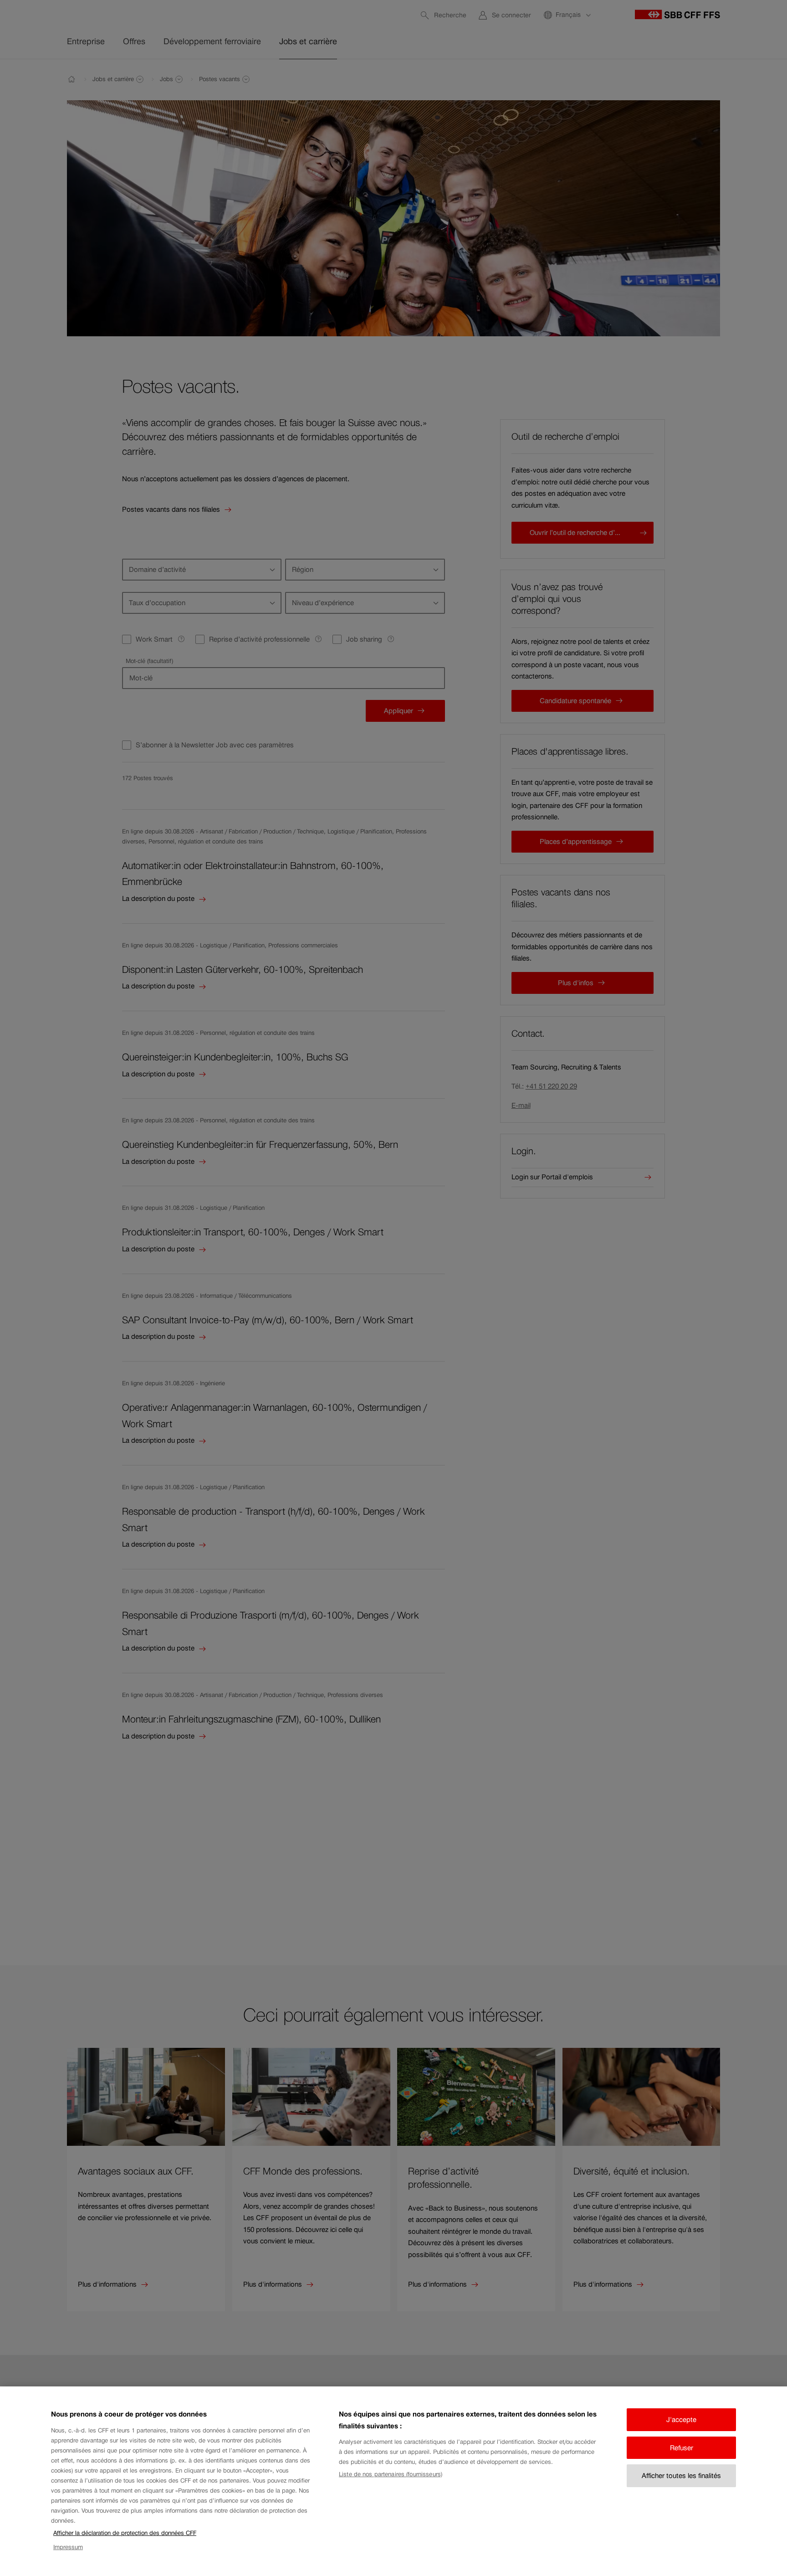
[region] (393, 2481)
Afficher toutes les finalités (681, 2476)
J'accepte (681, 2419)
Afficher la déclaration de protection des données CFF (125, 2533)
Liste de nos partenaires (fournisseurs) (391, 2474)
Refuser (682, 2448)
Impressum (68, 2547)
